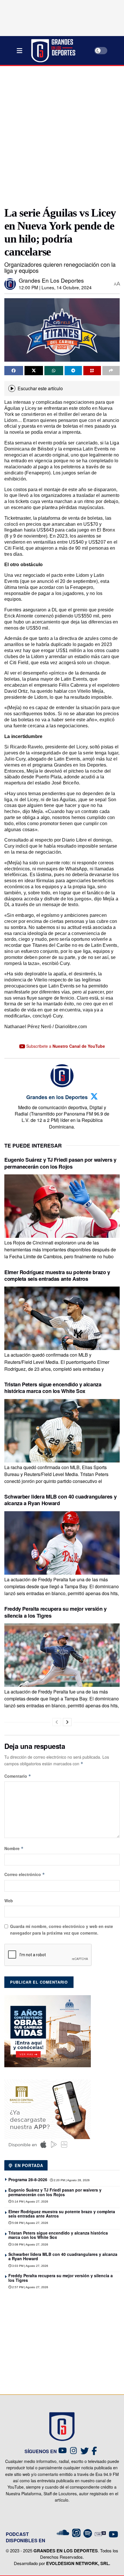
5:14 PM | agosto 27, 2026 (30, 2202)
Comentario (18, 1776)
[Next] (67, 1722)
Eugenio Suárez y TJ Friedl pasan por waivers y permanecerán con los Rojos (60, 1163)
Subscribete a (65, 1046)
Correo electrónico (25, 1874)
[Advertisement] (62, 134)
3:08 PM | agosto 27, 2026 (30, 2244)
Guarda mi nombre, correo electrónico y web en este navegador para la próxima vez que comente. (62, 1929)
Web (9, 1901)
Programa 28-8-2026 (28, 2179)
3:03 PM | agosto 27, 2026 (30, 2266)
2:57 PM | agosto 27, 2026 (30, 2287)
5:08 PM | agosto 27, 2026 (30, 2223)
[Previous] (57, 1722)
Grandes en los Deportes (51, 280)
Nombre (14, 1848)
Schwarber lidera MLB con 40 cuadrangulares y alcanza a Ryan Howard (60, 1500)
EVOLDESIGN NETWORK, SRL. (78, 2563)
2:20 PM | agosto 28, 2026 (71, 2180)
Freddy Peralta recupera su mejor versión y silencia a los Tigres (56, 1612)
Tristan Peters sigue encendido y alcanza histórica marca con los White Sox (53, 1388)
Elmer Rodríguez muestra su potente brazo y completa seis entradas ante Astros (57, 1275)
